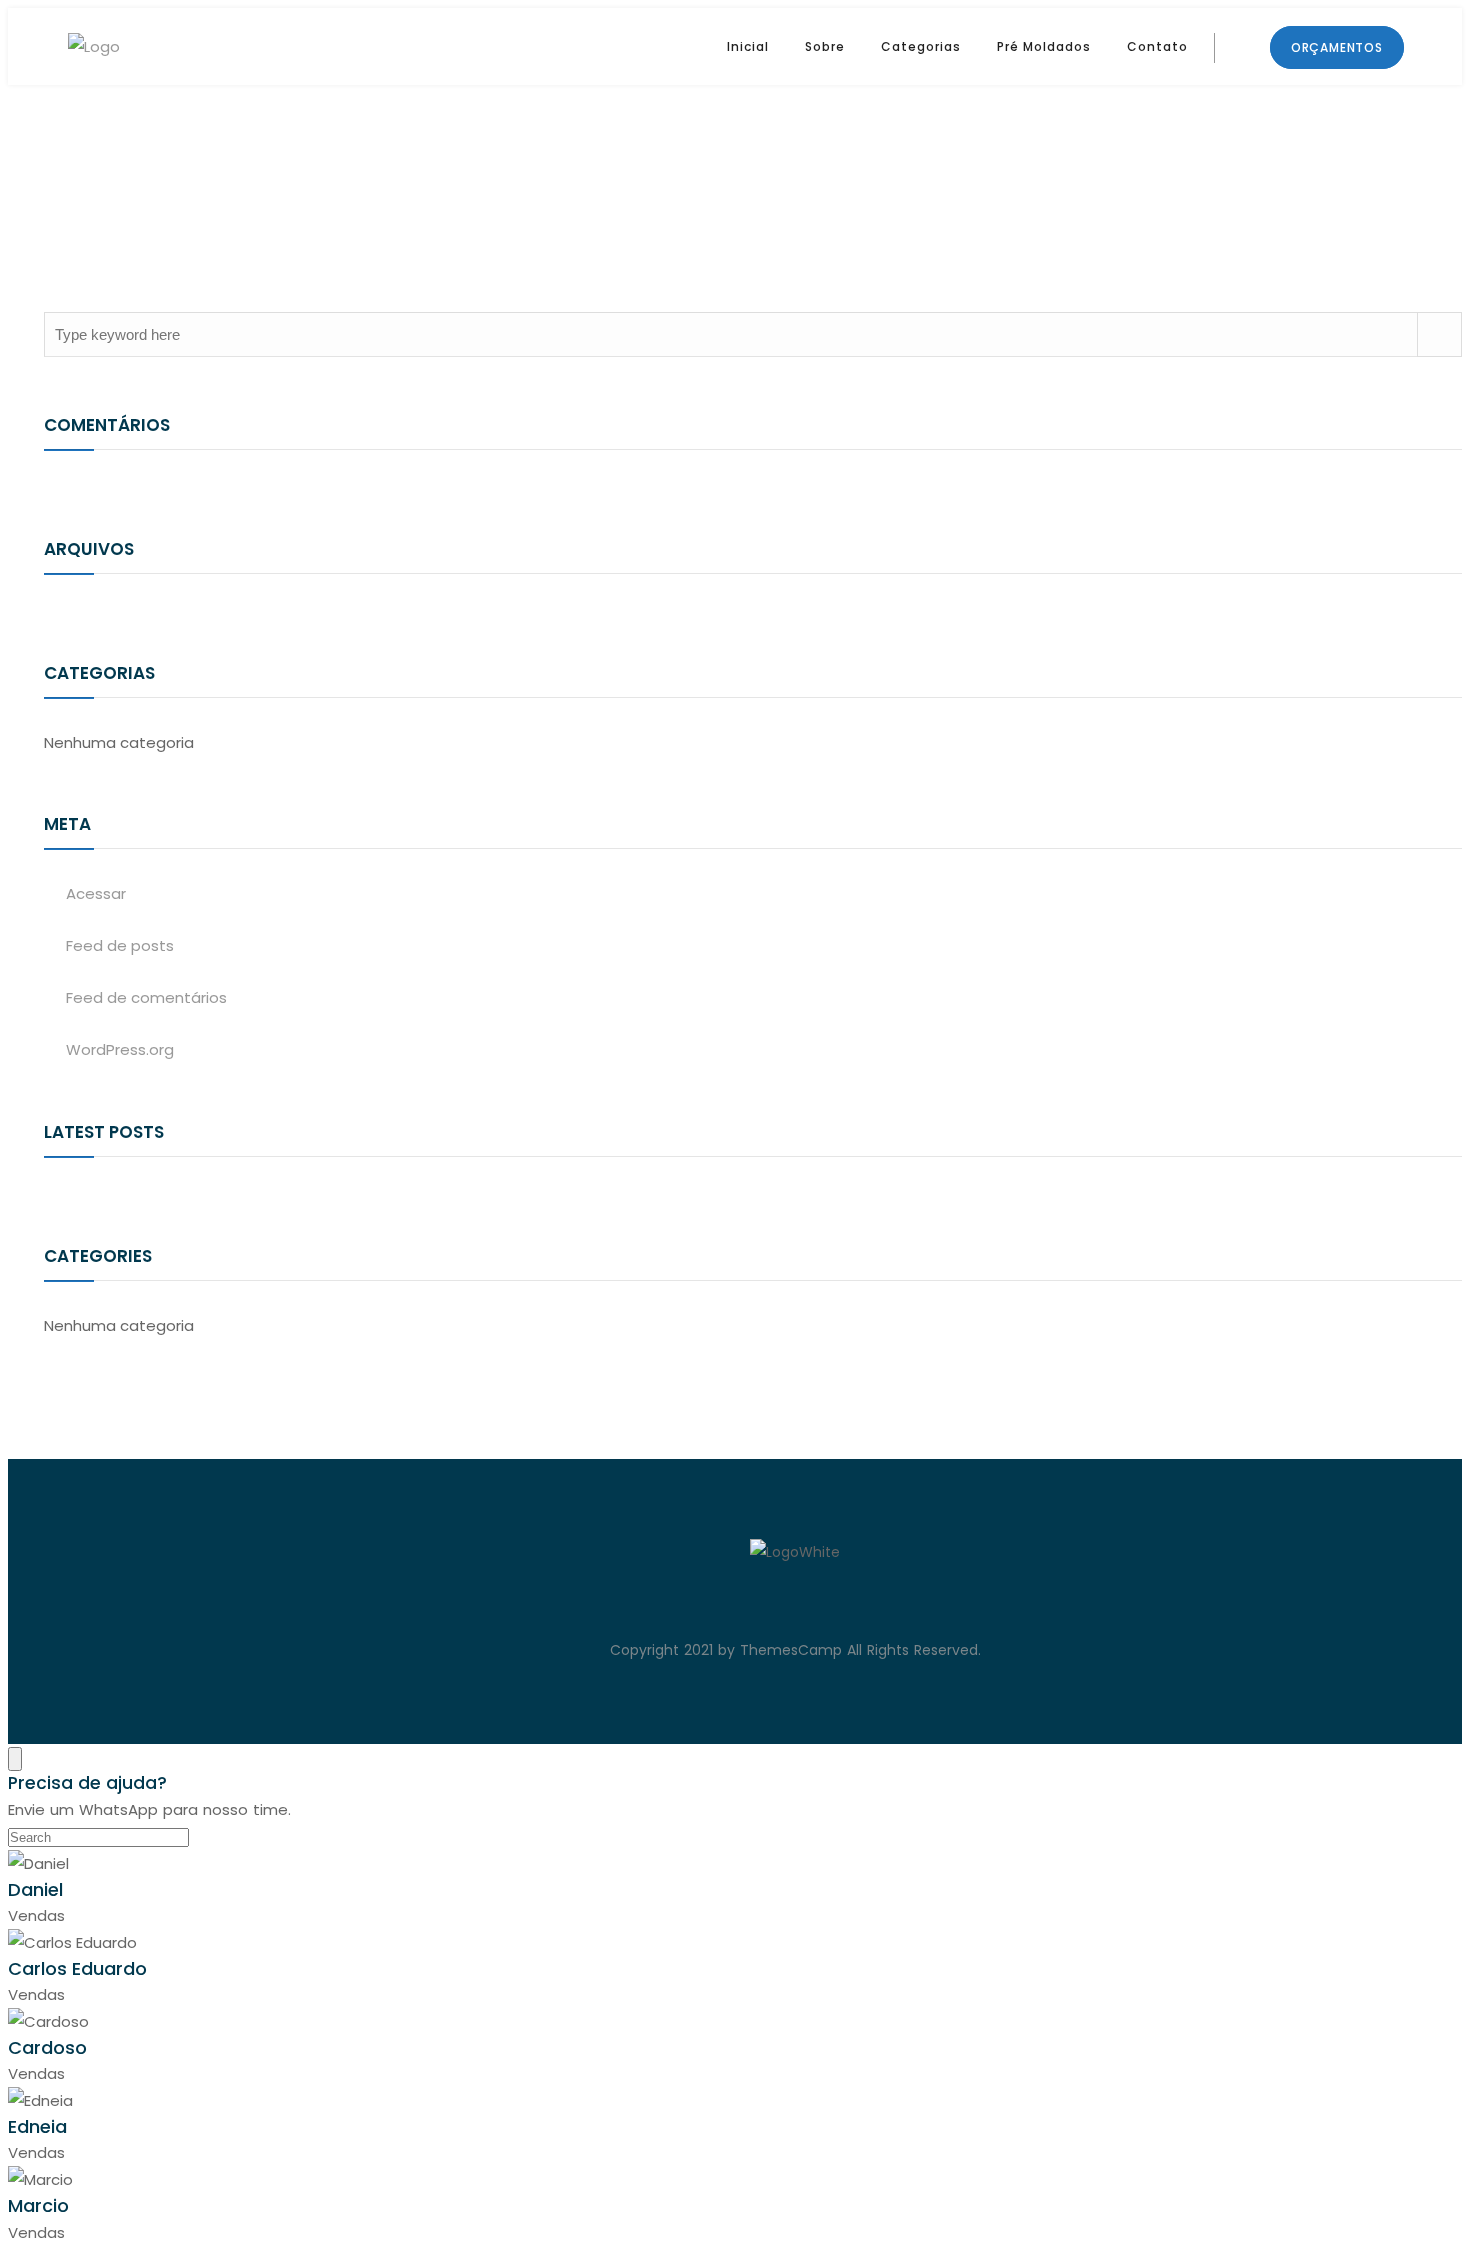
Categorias (921, 46)
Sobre (825, 46)
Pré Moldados (1044, 46)
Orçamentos (1337, 47)
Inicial (748, 46)
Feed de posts (120, 945)
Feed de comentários (146, 997)
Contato (1157, 46)
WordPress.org (120, 1049)
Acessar (96, 893)
